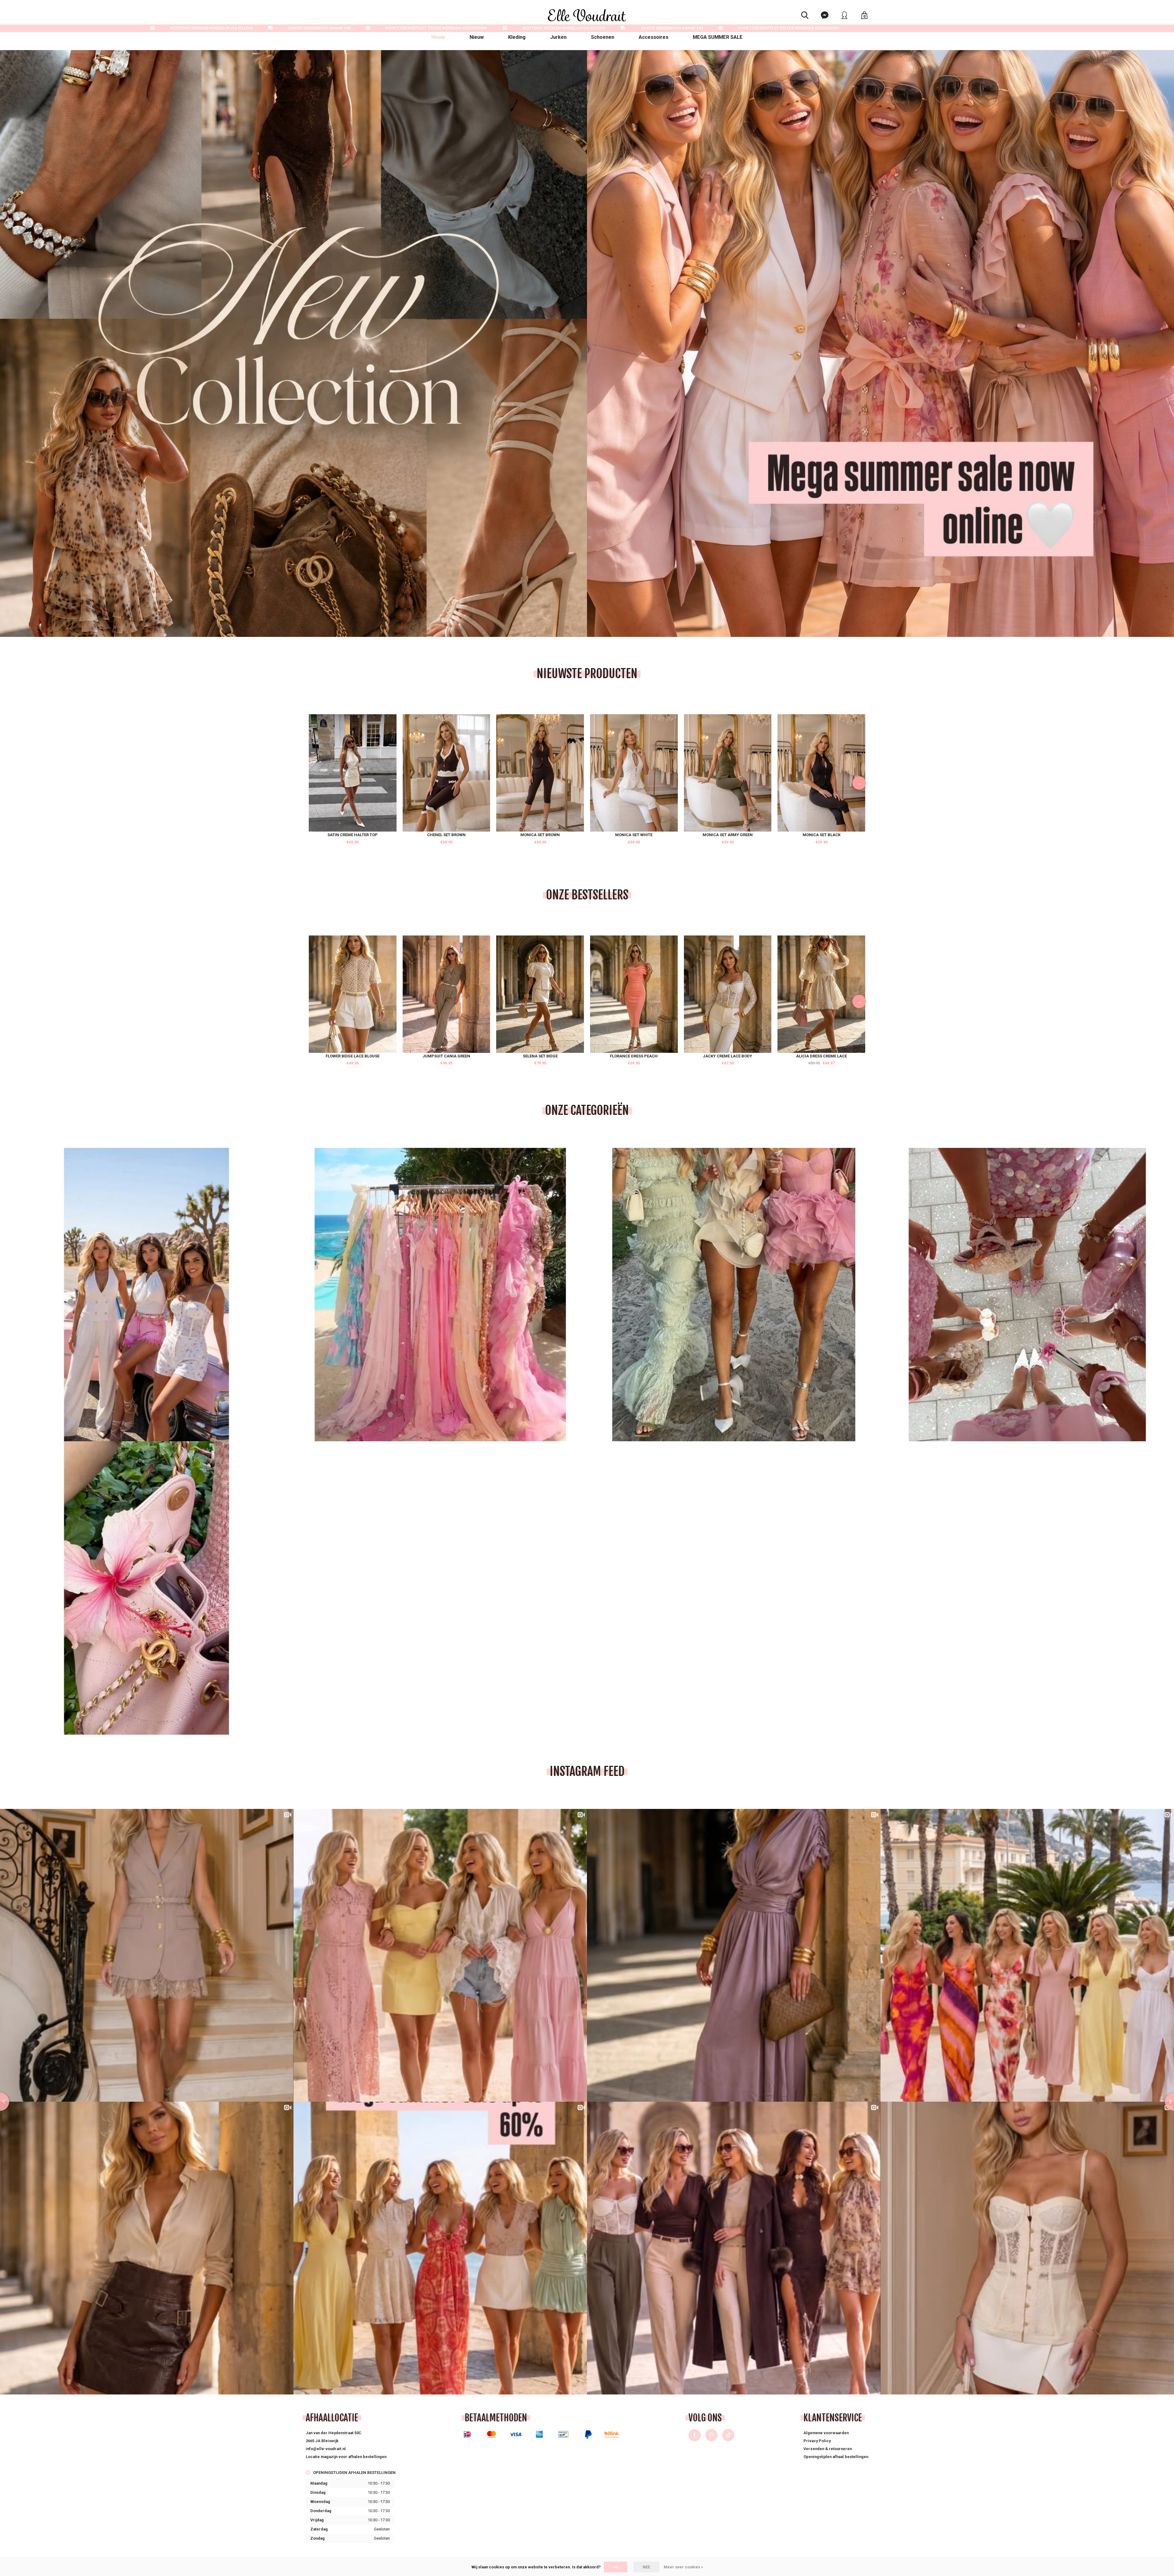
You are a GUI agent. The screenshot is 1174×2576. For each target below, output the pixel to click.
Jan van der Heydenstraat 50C (334, 2433)
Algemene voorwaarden (826, 2433)
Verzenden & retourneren (828, 2449)
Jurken (558, 37)
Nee (646, 2567)
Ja (616, 2567)
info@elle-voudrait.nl (326, 2449)
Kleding (517, 37)
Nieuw (477, 37)
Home (438, 37)
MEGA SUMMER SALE (718, 37)
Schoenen (603, 37)
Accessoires (653, 37)
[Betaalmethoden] (467, 2434)
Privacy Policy (817, 2441)
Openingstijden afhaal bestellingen (836, 2457)
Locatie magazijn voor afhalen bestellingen (346, 2457)
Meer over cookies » (683, 2567)
